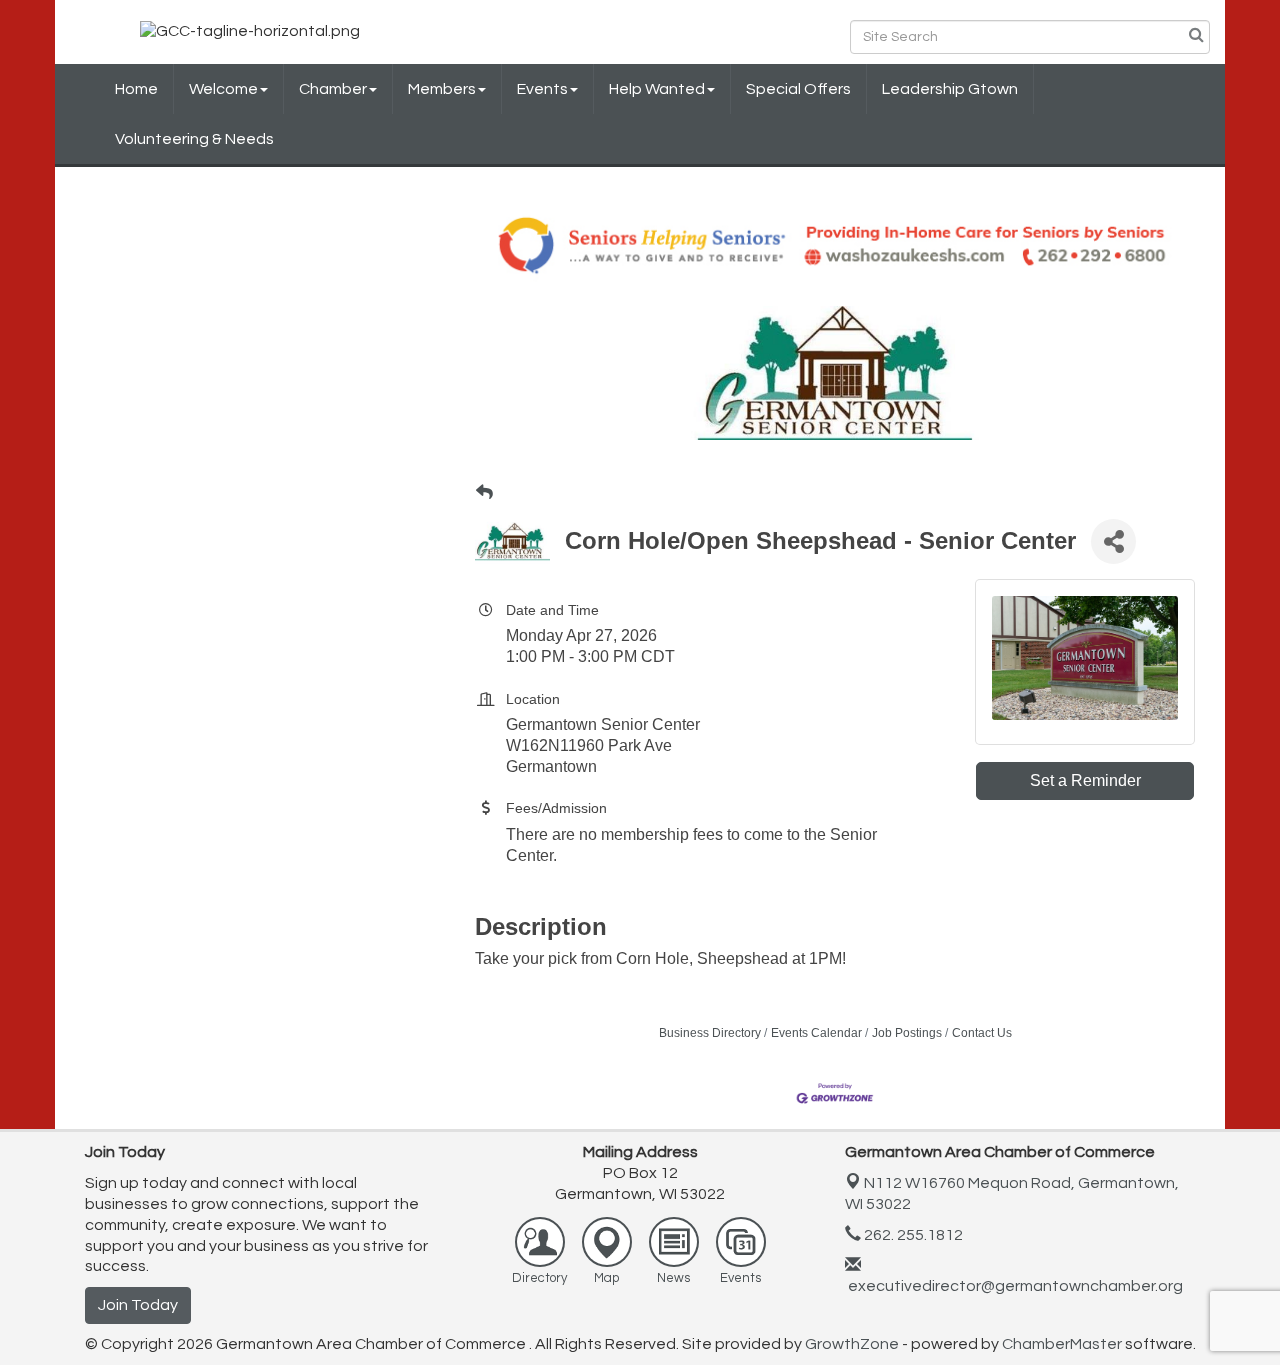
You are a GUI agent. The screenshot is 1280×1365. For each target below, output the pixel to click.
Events (542, 89)
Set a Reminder (1085, 780)
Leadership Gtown (950, 89)
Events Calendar (816, 1033)
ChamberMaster (1062, 1344)
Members (442, 89)
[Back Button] (484, 493)
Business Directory (710, 1033)
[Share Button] (1113, 541)
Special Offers (798, 89)
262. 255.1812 (912, 1235)
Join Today (138, 1305)
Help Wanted (657, 89)
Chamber (333, 89)
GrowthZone (852, 1344)
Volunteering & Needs (194, 139)
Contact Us (982, 1033)
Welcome (223, 89)
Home (136, 89)
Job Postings (907, 1033)
